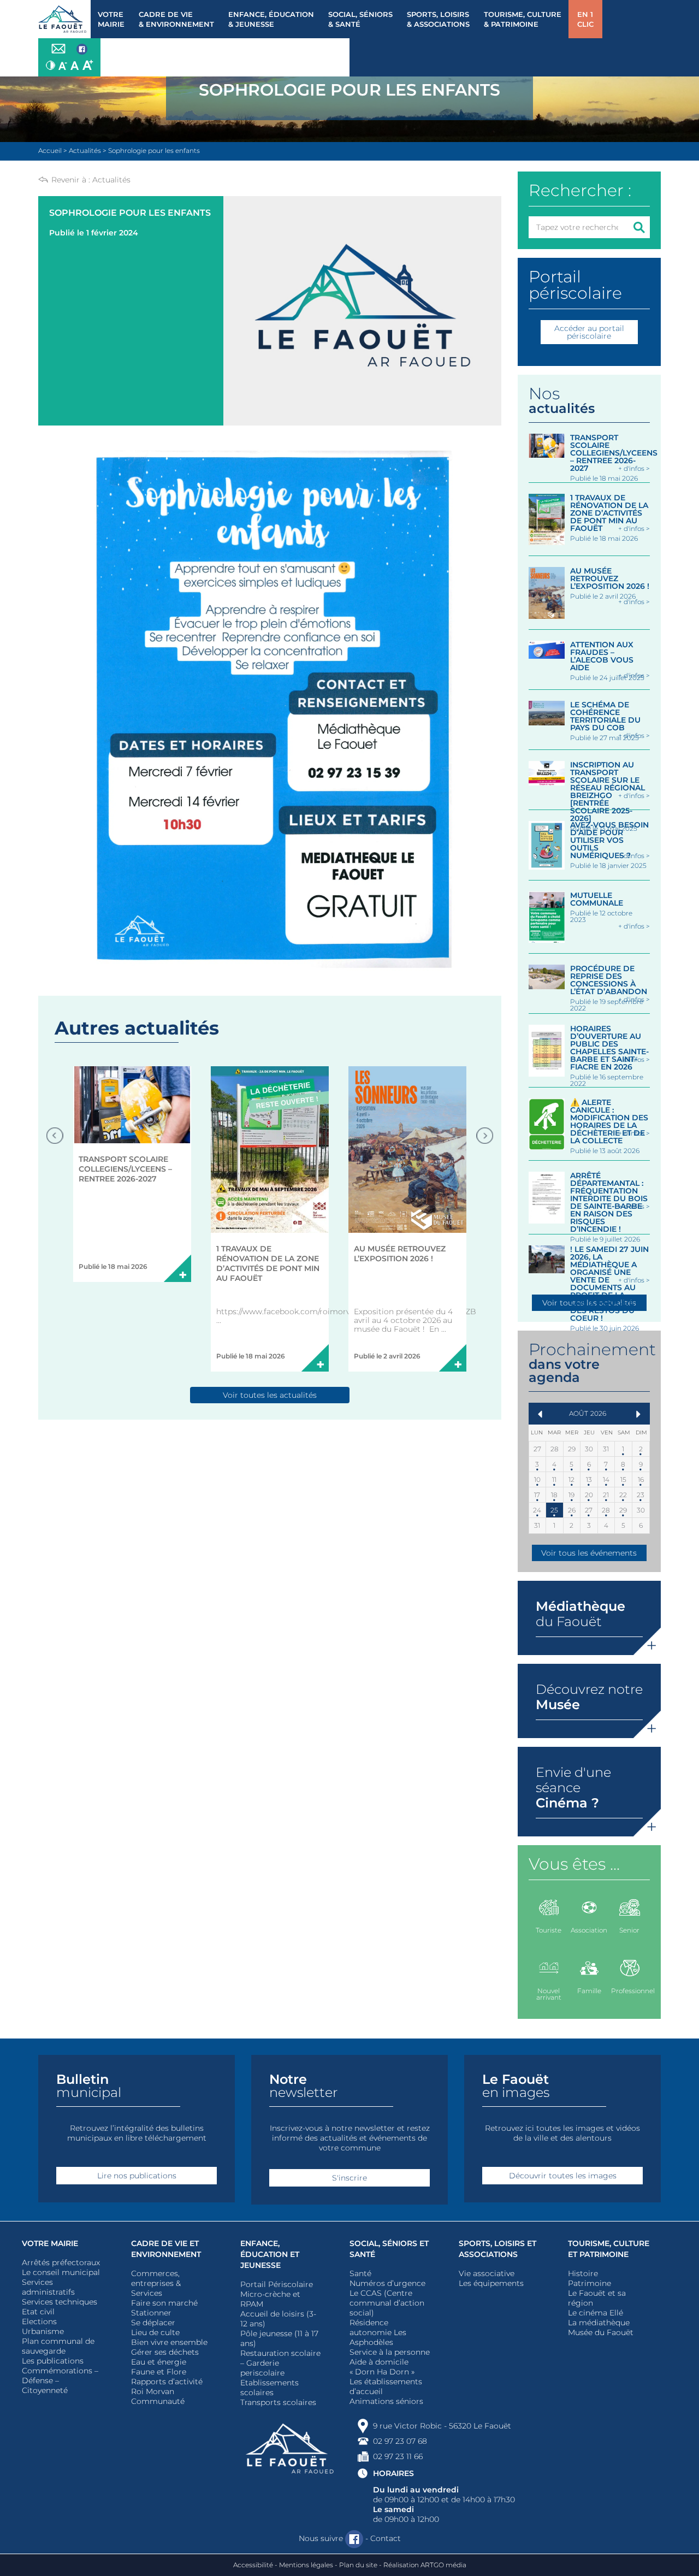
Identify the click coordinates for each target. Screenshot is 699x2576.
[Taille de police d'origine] (75, 65)
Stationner (151, 2313)
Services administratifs (48, 2287)
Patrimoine (590, 2283)
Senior (629, 1930)
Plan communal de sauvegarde (58, 2346)
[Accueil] (64, 19)
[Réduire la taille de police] (63, 65)
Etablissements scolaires (269, 2388)
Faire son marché (164, 2303)
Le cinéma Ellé (596, 2313)
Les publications (53, 2361)
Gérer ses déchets (165, 2352)
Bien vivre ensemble (169, 2342)
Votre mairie (50, 2243)
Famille (589, 1991)
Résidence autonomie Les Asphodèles (378, 2332)
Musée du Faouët (601, 2332)
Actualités (111, 180)
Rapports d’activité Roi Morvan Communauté (167, 2391)
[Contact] (58, 49)
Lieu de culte (155, 2332)
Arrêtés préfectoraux (61, 2262)
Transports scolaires (278, 2402)
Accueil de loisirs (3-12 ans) (278, 2319)
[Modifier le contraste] (51, 65)
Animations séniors (386, 2401)
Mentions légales (306, 2565)
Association (589, 1930)
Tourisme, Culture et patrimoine (609, 2249)
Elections (39, 2321)
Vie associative (487, 2273)
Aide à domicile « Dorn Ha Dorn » (382, 2367)
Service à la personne (390, 2352)
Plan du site (358, 2565)
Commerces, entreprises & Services (156, 2283)
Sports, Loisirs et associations (497, 2249)
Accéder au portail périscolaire (589, 332)
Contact (386, 2538)
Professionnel (630, 1991)
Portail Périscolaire (277, 2284)
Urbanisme (43, 2331)
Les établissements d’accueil (386, 2386)
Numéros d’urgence (387, 2283)
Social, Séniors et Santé (389, 2249)
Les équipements (491, 2283)
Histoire (583, 2273)
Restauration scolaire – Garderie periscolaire (280, 2363)
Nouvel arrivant (549, 1994)
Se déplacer (153, 2323)
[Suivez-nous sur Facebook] (82, 50)
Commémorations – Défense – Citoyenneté (60, 2380)
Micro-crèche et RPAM (270, 2299)
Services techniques (60, 2302)
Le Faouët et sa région (597, 2298)
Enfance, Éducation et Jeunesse (270, 2254)
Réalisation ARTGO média (425, 2565)
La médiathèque (599, 2323)
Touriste (549, 1930)
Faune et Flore (159, 2372)
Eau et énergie (159, 2362)
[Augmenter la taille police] (88, 65)
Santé (360, 2273)
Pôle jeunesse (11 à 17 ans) (279, 2338)
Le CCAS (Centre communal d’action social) (387, 2303)
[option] (132, 1174)
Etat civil (38, 2312)
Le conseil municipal (61, 2272)
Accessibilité (253, 2565)
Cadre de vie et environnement (166, 2249)
